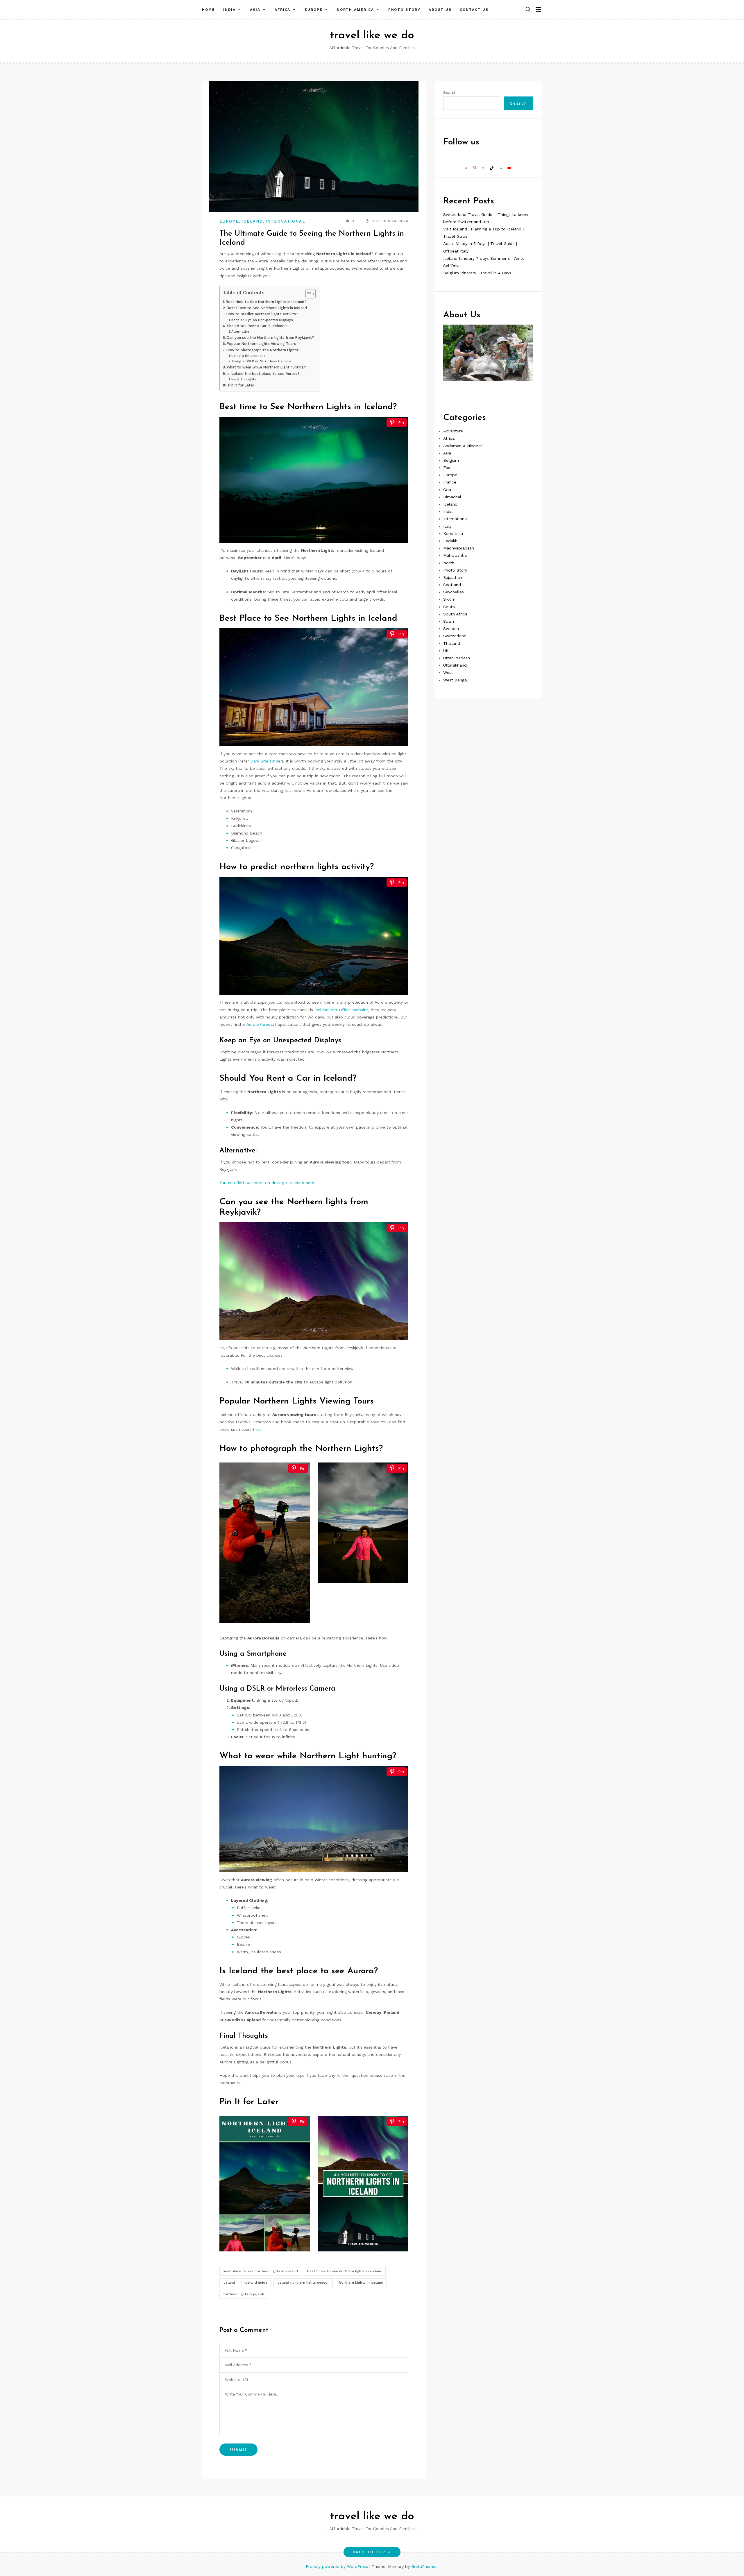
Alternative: (241, 332)
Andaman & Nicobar (463, 445)
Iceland (252, 221)
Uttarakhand (455, 665)
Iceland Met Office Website (341, 1010)
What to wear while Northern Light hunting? (266, 367)
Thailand (452, 643)
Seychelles (454, 592)
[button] (528, 10)
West (448, 672)
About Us (440, 10)
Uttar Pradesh (457, 658)
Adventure (453, 431)
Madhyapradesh (459, 548)
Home (209, 10)
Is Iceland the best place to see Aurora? (263, 374)
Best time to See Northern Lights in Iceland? (266, 302)
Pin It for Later (241, 385)
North (449, 563)
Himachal (452, 497)
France (450, 482)
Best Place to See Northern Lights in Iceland (267, 308)
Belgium (451, 460)
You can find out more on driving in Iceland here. (267, 1183)
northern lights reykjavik (243, 2294)
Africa (283, 10)
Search (450, 92)
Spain (449, 621)
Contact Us (474, 10)
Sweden (451, 628)
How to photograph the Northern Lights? (263, 350)
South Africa (455, 614)
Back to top (369, 2552)
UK (446, 650)
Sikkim (449, 599)
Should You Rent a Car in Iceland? (257, 326)
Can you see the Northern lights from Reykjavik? (270, 338)
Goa (447, 489)
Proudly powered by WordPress (338, 2566)
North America (355, 10)
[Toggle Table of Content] (308, 294)
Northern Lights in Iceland (361, 2283)
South (449, 606)
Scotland (452, 584)
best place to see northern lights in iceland (260, 2271)
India (230, 10)
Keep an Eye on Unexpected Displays (262, 320)
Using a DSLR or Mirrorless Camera (262, 361)
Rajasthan (453, 577)
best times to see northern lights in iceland (345, 2271)
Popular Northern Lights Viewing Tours (261, 344)
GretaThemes (424, 2566)
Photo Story (404, 10)
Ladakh (450, 540)
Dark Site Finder (266, 761)
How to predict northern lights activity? (262, 314)
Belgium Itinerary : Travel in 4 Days (477, 273)
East (448, 467)
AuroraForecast (261, 1024)
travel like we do (372, 36)
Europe (314, 10)
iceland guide (256, 2283)
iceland (229, 2283)
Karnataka (453, 533)
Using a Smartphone (248, 356)
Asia (255, 10)
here (257, 1429)
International (285, 221)
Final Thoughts (244, 379)
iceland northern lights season (303, 2283)
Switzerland (455, 636)
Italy (447, 526)
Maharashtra (455, 555)
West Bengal (456, 680)
